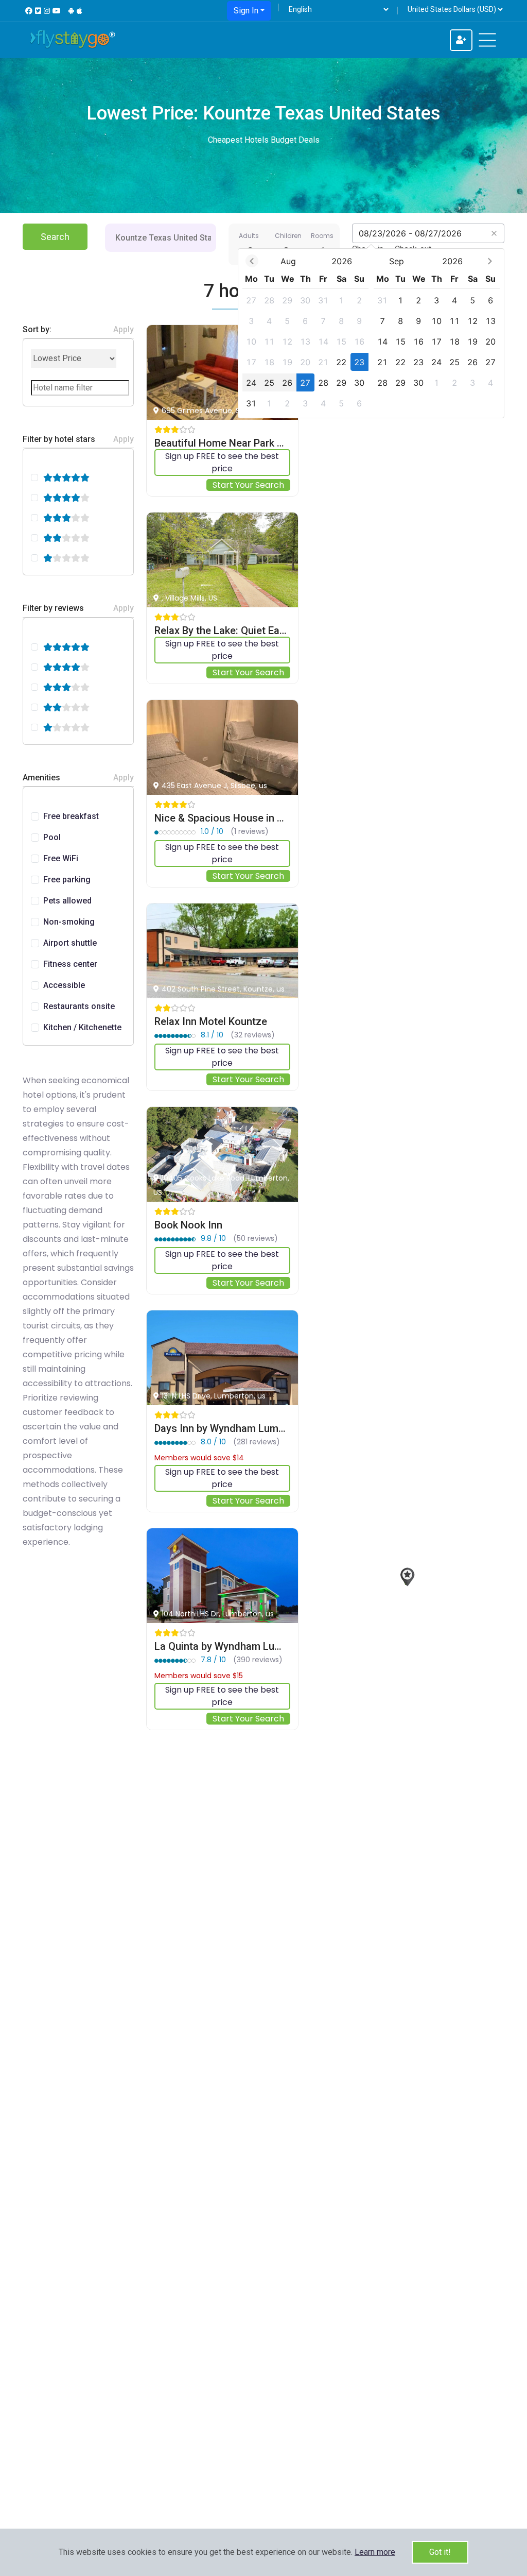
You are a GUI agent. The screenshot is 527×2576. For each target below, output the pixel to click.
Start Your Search (248, 485)
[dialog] (371, 333)
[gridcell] (251, 300)
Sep (397, 261)
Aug (288, 261)
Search (55, 237)
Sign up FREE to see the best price (222, 462)
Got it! (440, 2552)
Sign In (246, 11)
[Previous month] (252, 261)
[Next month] (490, 261)
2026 (342, 261)
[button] (375, 2552)
